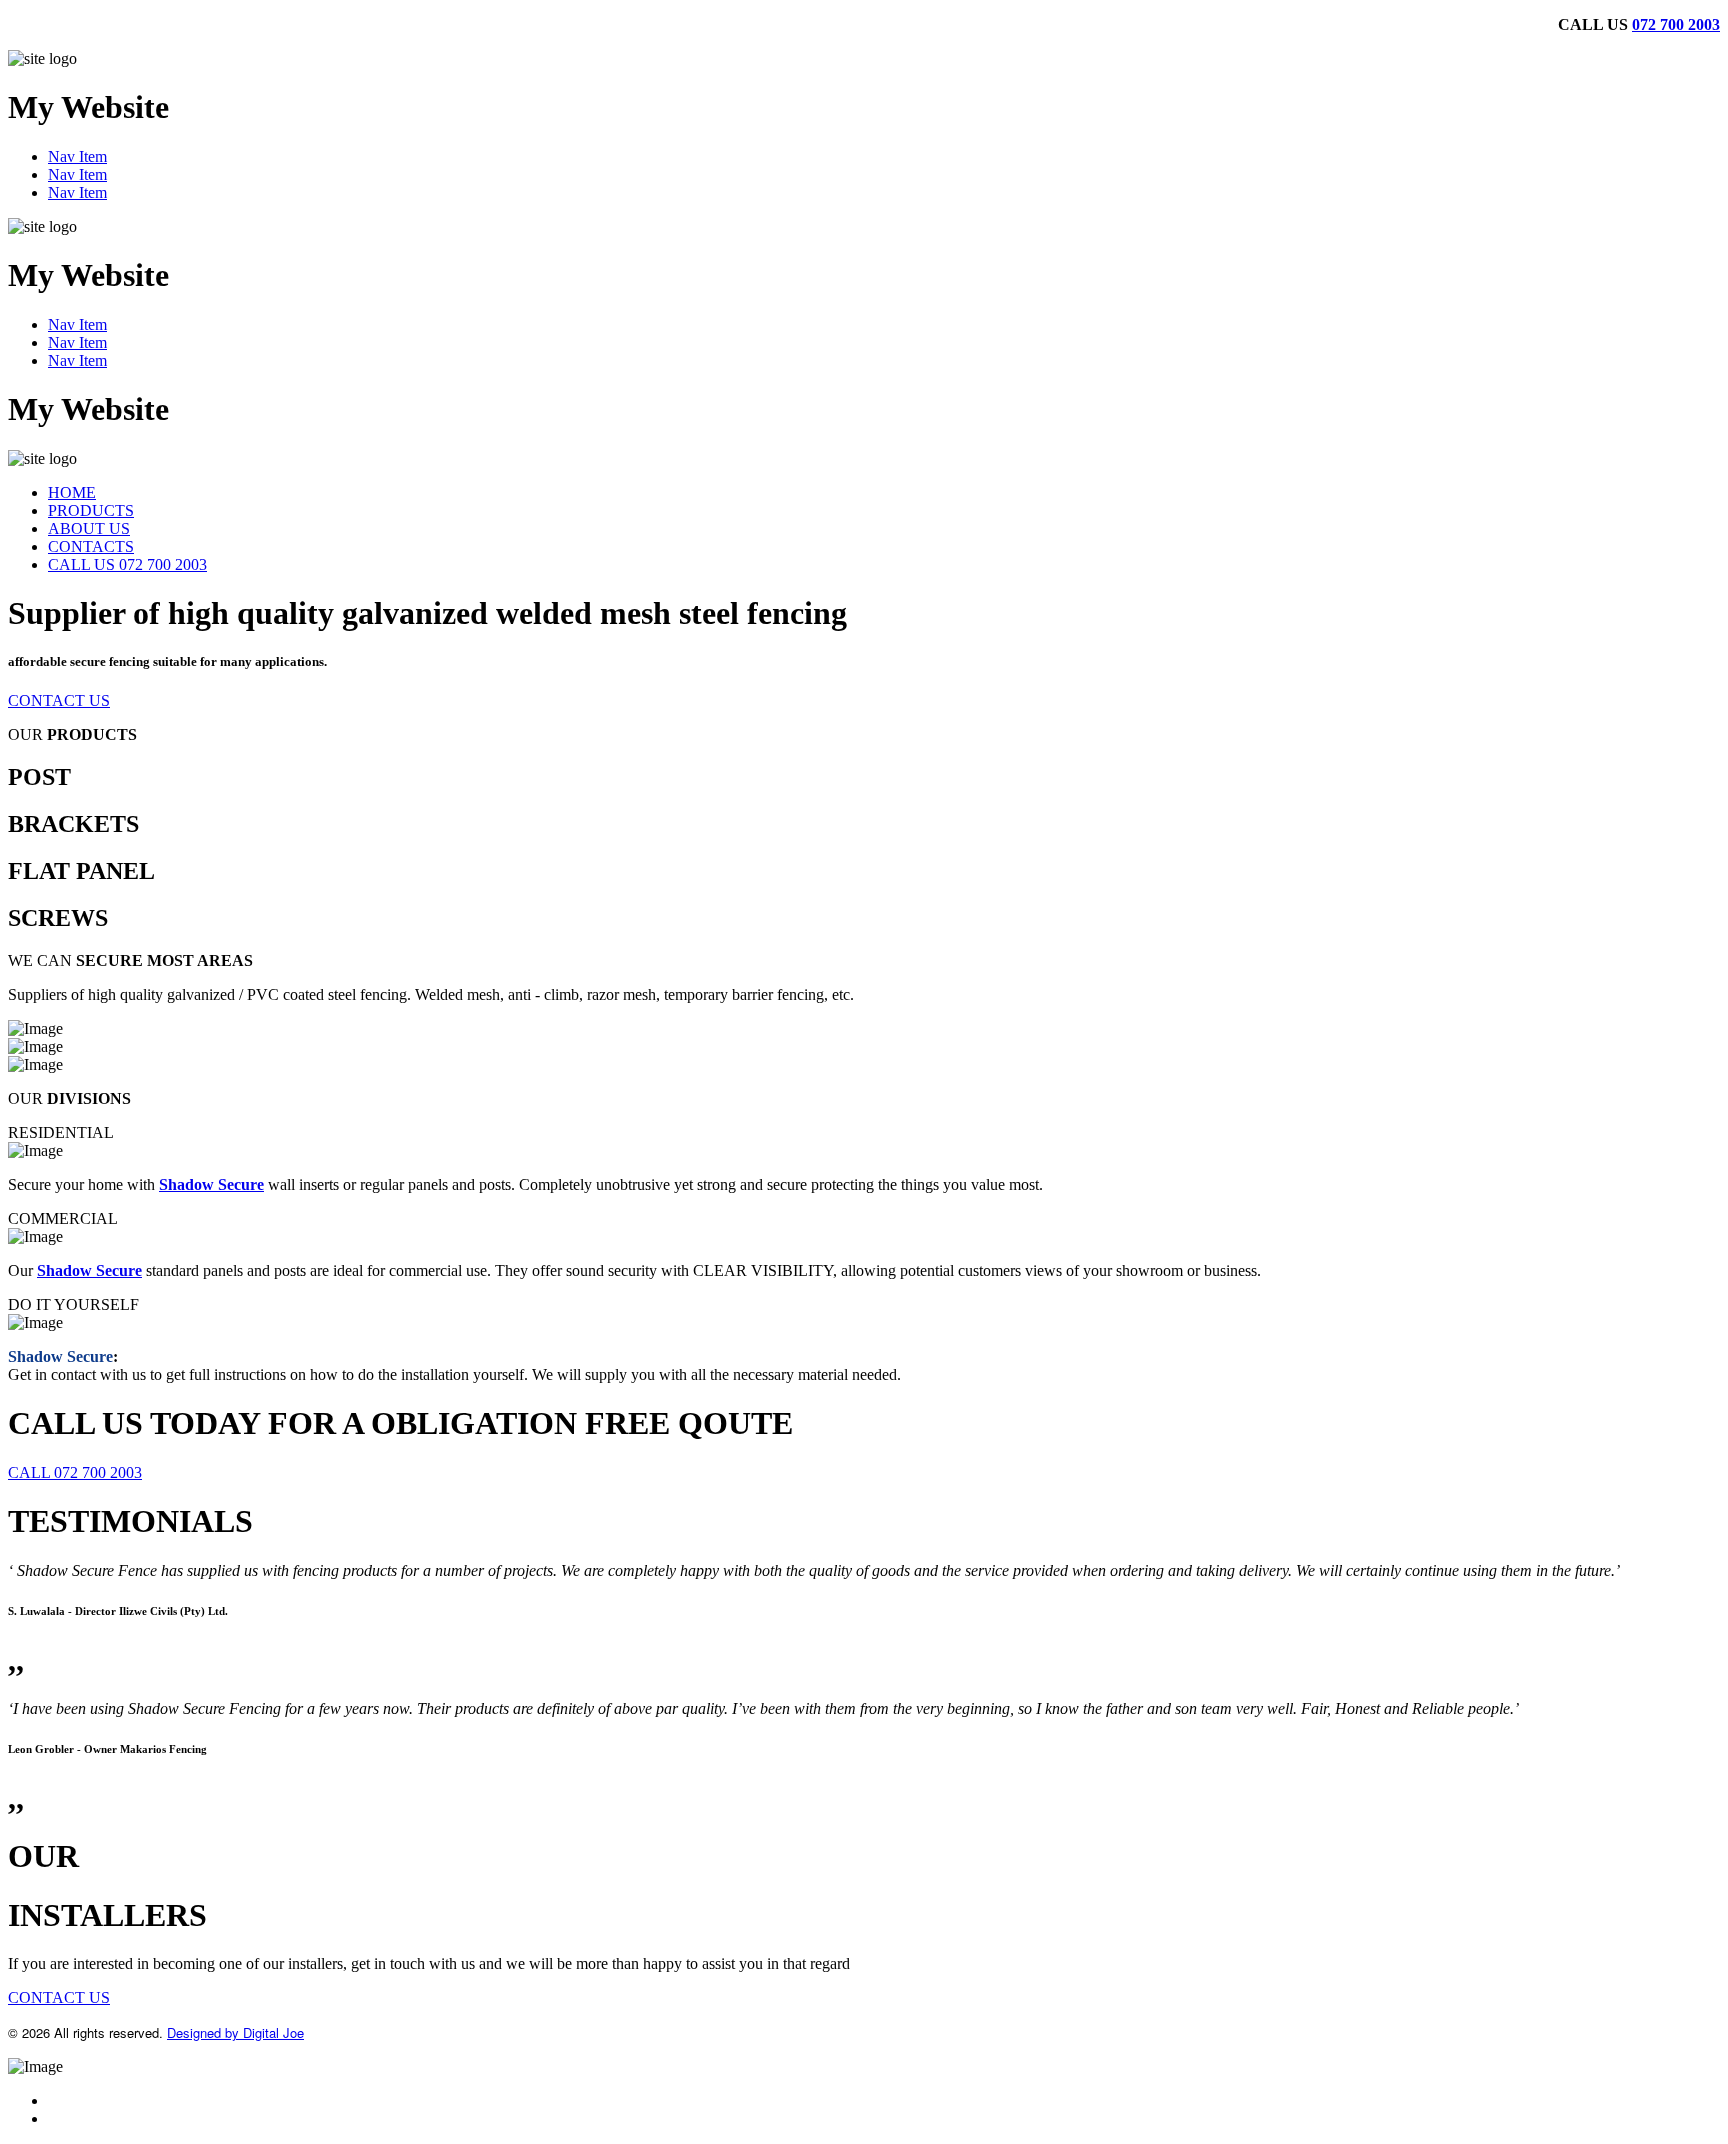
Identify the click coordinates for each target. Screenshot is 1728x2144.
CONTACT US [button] (59, 700)
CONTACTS (91, 546)
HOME (72, 492)
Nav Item (77, 156)
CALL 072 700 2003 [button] (75, 1472)
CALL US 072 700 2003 (127, 564)
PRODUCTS (91, 510)
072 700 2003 (1676, 24)
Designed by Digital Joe (235, 2032)
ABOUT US (89, 528)
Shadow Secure (211, 1184)
